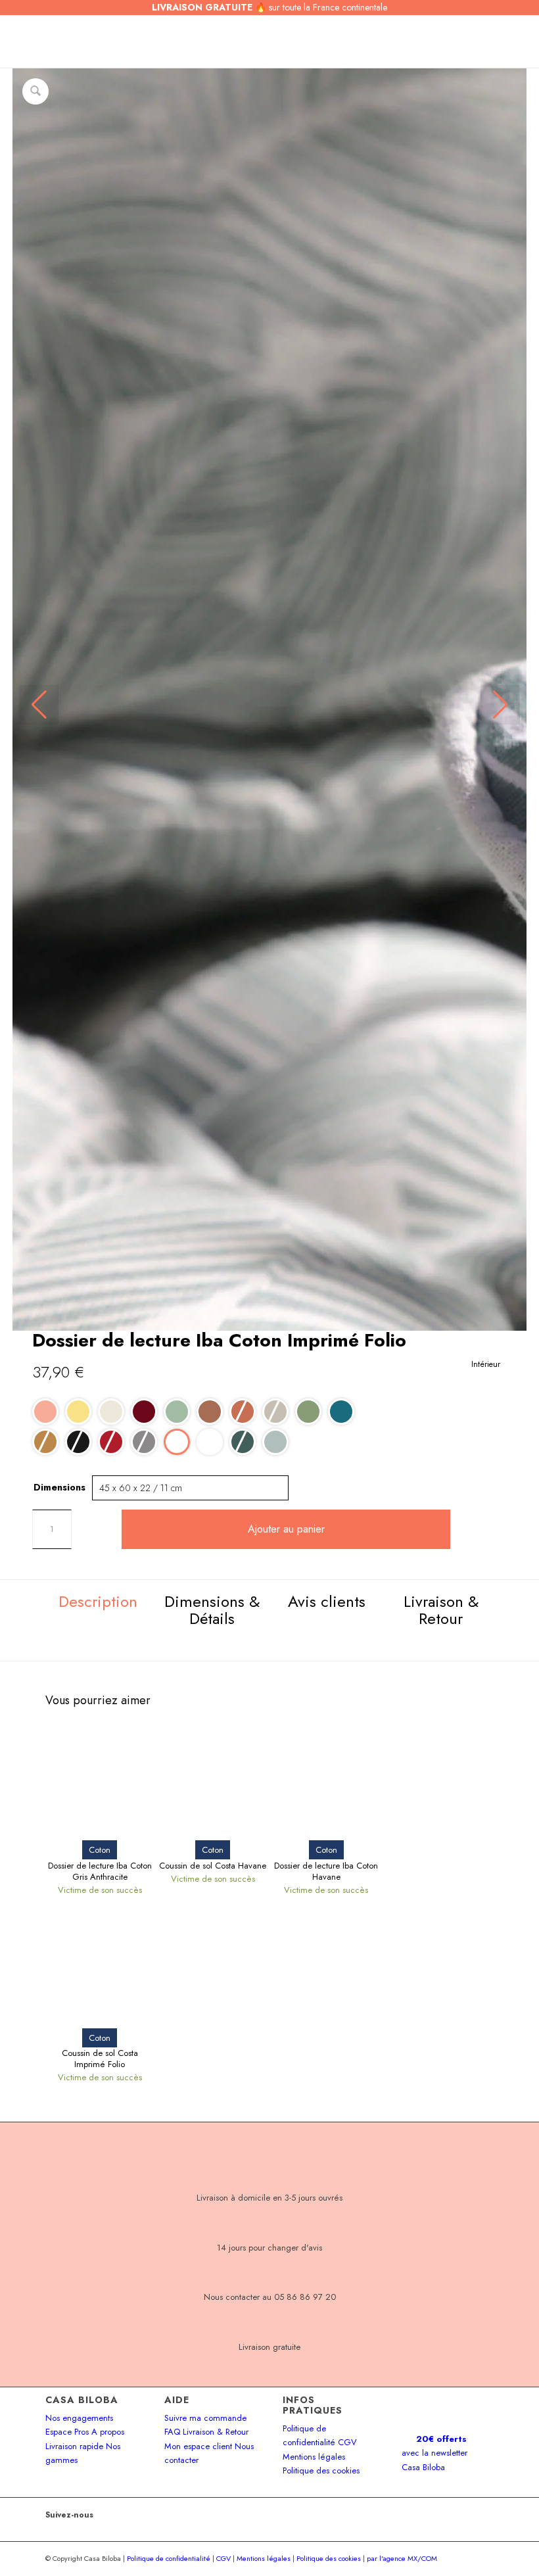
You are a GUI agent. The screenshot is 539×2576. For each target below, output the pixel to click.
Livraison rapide (74, 2446)
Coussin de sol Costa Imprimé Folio (100, 2059)
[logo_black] (264, 41)
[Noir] (78, 1442)
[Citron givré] (78, 1412)
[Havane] (45, 1442)
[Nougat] (111, 1412)
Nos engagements (79, 2418)
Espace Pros (67, 2432)
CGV (347, 2442)
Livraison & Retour (216, 2432)
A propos (108, 2432)
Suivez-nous (69, 2515)
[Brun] (210, 1412)
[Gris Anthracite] (144, 1442)
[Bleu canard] (341, 1412)
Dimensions (59, 1487)
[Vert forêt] (243, 1442)
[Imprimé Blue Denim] (210, 1442)
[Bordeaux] (144, 1412)
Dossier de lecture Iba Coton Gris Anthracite (100, 1872)
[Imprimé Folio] (177, 1442)
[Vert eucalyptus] (177, 1412)
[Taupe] (275, 1412)
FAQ (172, 2432)
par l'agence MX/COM (402, 2558)
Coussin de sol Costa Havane (213, 1866)
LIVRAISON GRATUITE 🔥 (269, 7)
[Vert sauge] (308, 1412)
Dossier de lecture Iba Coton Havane (326, 1872)
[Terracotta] (243, 1412)
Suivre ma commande (205, 2418)
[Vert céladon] (275, 1442)
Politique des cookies (321, 2470)
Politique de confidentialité (169, 2558)
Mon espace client (198, 2446)
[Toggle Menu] (39, 41)
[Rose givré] (45, 1412)
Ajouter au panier (286, 1529)
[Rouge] (111, 1442)
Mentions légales (314, 2457)
